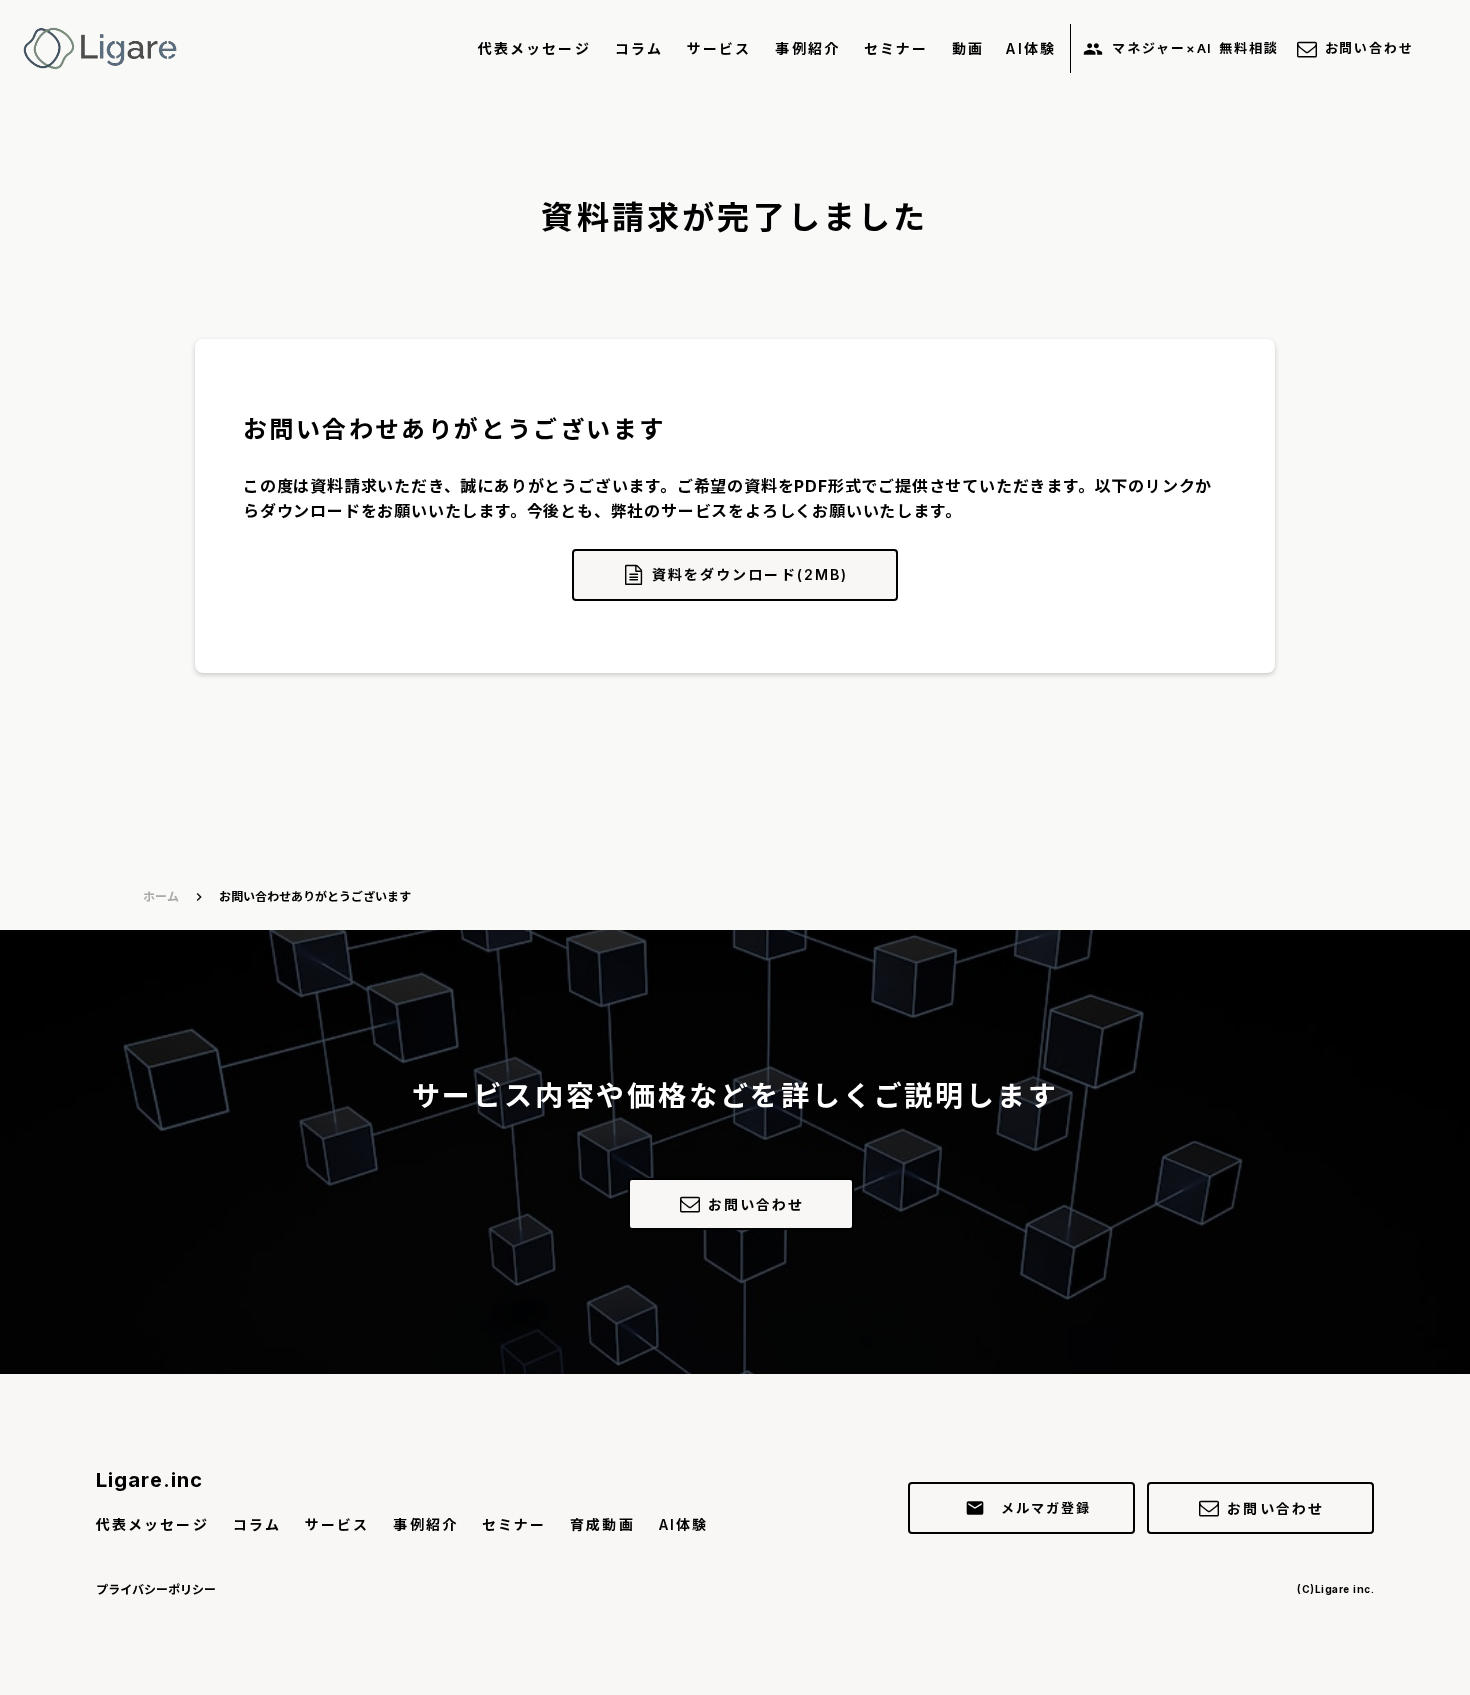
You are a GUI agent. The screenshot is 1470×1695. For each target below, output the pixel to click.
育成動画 (602, 1524)
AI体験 (1030, 48)
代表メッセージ (534, 48)
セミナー (896, 48)
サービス (719, 48)
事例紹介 (807, 48)
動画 (968, 48)
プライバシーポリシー (156, 1589)
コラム (639, 48)
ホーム (161, 896)
